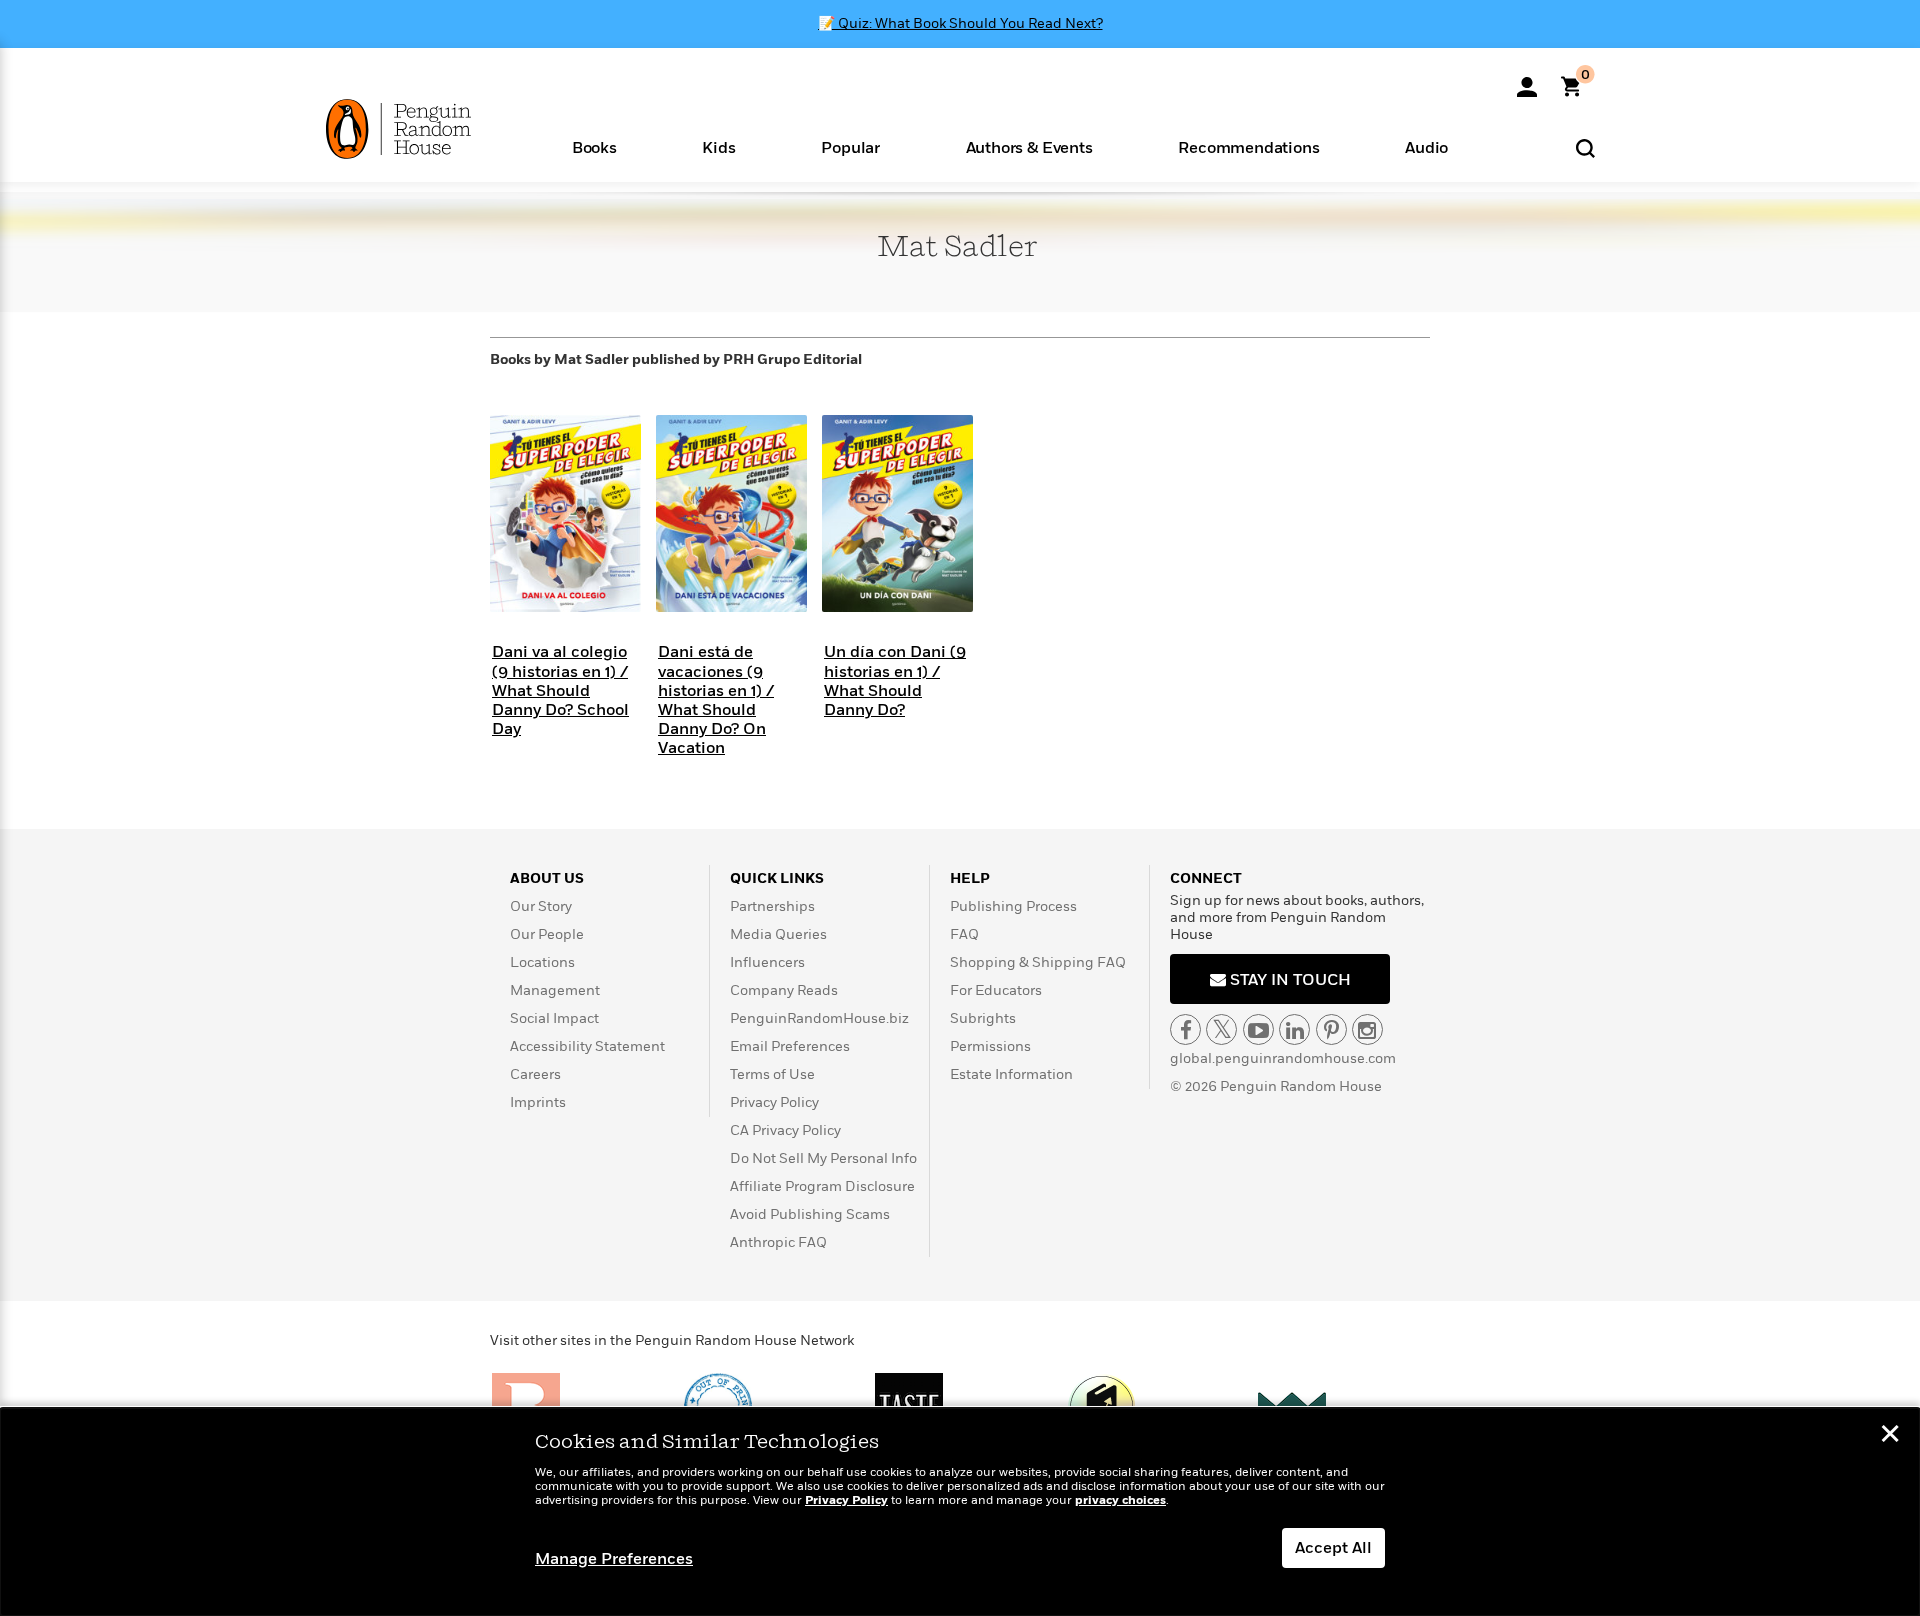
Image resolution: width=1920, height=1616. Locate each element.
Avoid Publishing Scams (810, 1214)
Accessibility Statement (587, 1046)
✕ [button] (1890, 1436)
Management (555, 990)
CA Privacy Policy (785, 1130)
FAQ (964, 934)
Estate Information (1011, 1074)
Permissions (990, 1046)
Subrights (983, 1018)
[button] (594, 146)
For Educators (996, 990)
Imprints (538, 1102)
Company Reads (784, 990)
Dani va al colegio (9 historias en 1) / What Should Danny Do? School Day (560, 690)
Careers (535, 1074)
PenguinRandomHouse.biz (819, 1018)
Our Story (541, 906)
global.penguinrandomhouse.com (1283, 1058)
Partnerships (772, 906)
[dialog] (960, 1512)
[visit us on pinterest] (1331, 1029)
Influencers (767, 962)
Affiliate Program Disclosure (822, 1186)
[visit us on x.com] (1221, 1029)
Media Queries (778, 934)
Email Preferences (790, 1046)
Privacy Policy (774, 1102)
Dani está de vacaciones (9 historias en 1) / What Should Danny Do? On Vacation (716, 700)
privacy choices (1120, 1500)
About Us (547, 878)
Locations (542, 962)
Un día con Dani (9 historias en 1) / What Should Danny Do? (895, 681)
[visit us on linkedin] (1294, 1029)
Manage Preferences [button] (614, 1559)
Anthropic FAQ (778, 1242)
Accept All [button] (1333, 1548)
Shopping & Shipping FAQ (1038, 962)
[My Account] (1527, 80)
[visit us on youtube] (1258, 1029)
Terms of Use (772, 1074)
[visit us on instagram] (1367, 1029)
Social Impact (554, 1018)
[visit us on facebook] (1185, 1029)
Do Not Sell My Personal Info (823, 1158)
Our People (547, 934)
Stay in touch (1288, 980)
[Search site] (1585, 147)
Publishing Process (1013, 906)
